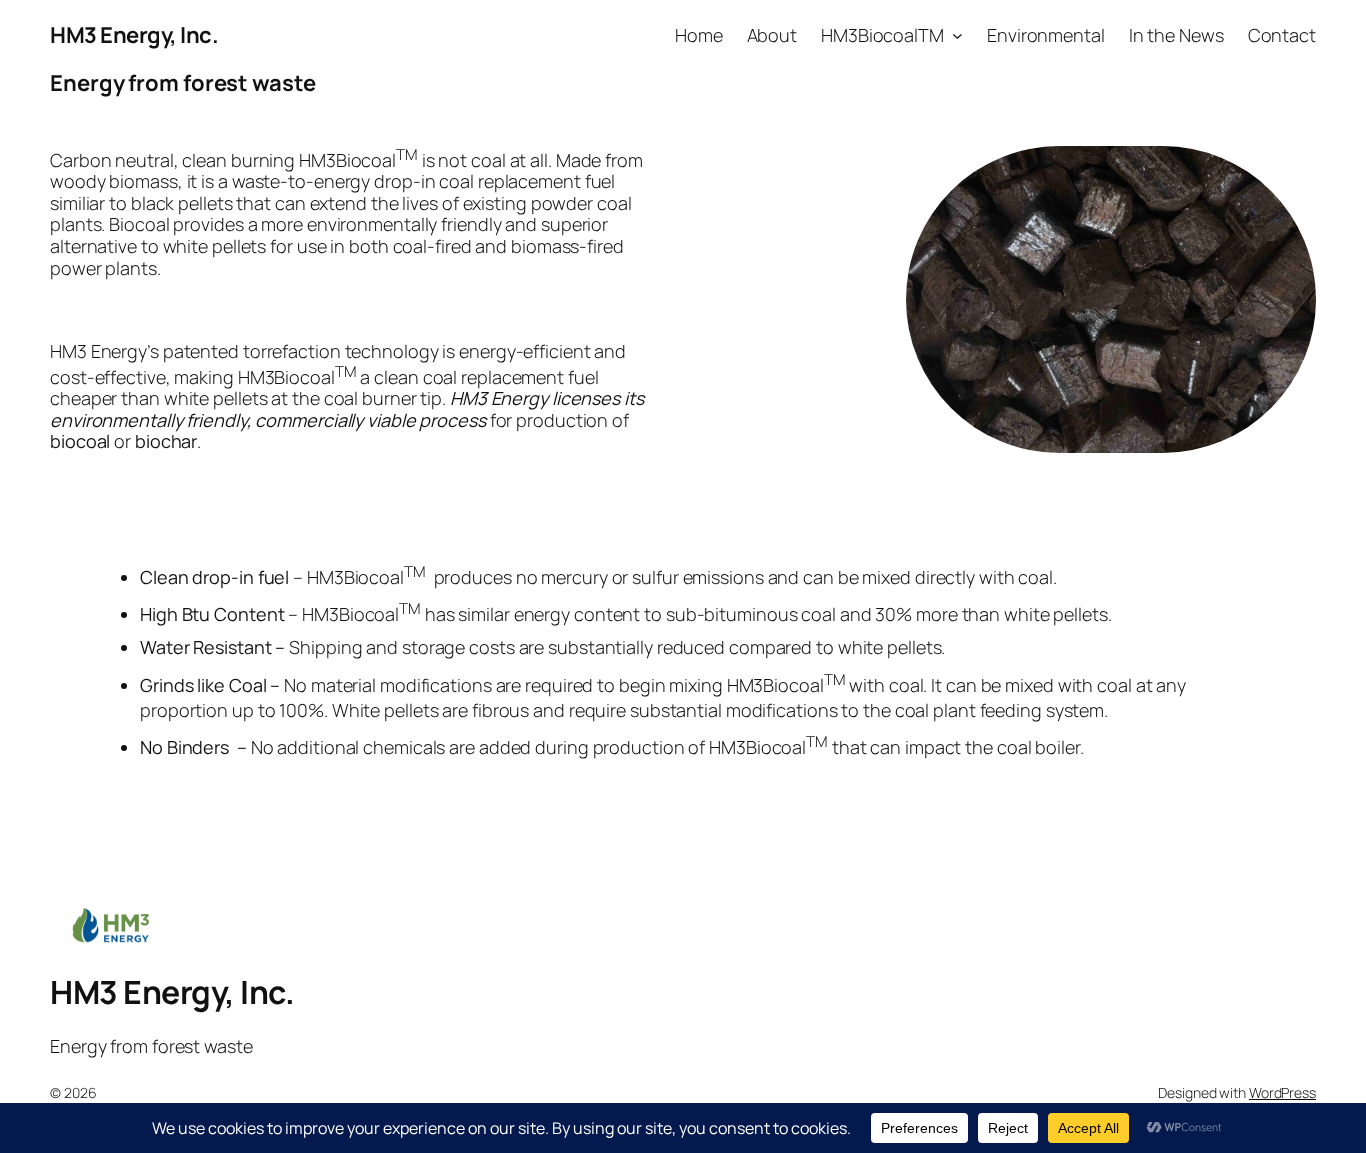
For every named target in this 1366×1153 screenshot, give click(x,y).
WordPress (1282, 1092)
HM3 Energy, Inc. (134, 35)
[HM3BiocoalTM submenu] (957, 35)
